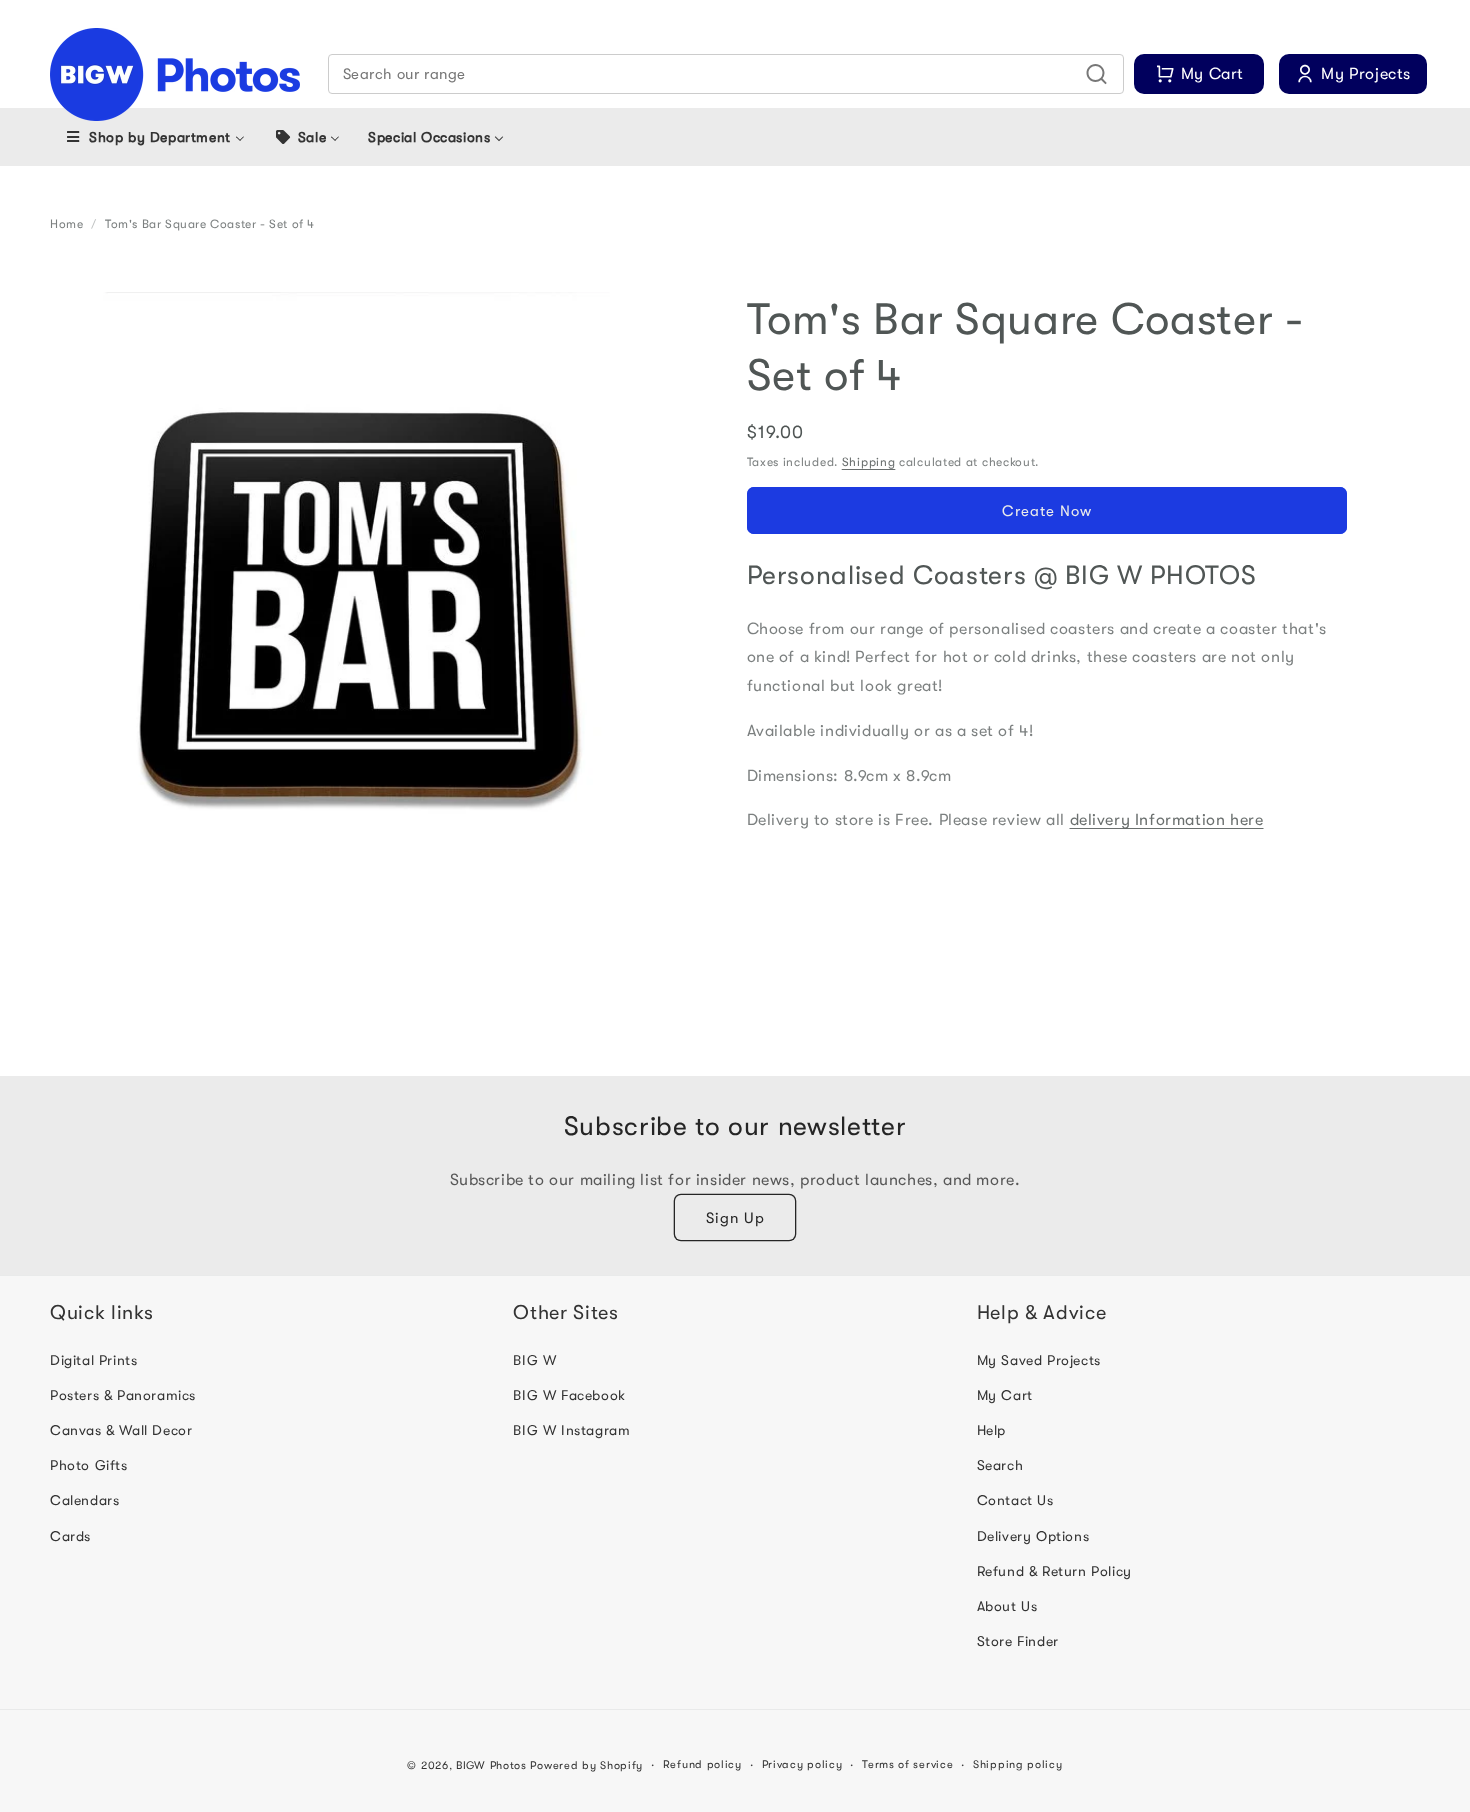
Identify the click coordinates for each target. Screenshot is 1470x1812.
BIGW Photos (491, 1765)
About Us (1007, 1606)
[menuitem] (154, 137)
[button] (726, 74)
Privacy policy (802, 1764)
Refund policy (702, 1764)
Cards (70, 1536)
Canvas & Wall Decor (121, 1430)
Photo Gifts (89, 1465)
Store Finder (1018, 1641)
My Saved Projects (1039, 1360)
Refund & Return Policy (1054, 1571)
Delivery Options (1033, 1536)
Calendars (84, 1500)
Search (1000, 1465)
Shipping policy (1018, 1764)
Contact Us (1015, 1500)
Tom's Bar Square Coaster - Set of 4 (210, 224)
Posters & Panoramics (123, 1395)
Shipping (869, 462)
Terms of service (907, 1764)
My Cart (1005, 1395)
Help (991, 1430)
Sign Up (735, 1218)
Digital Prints (93, 1360)
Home (66, 224)
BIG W (534, 1360)
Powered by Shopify (586, 1765)
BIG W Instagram (571, 1430)
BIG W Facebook (569, 1395)
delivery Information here (1167, 821)
